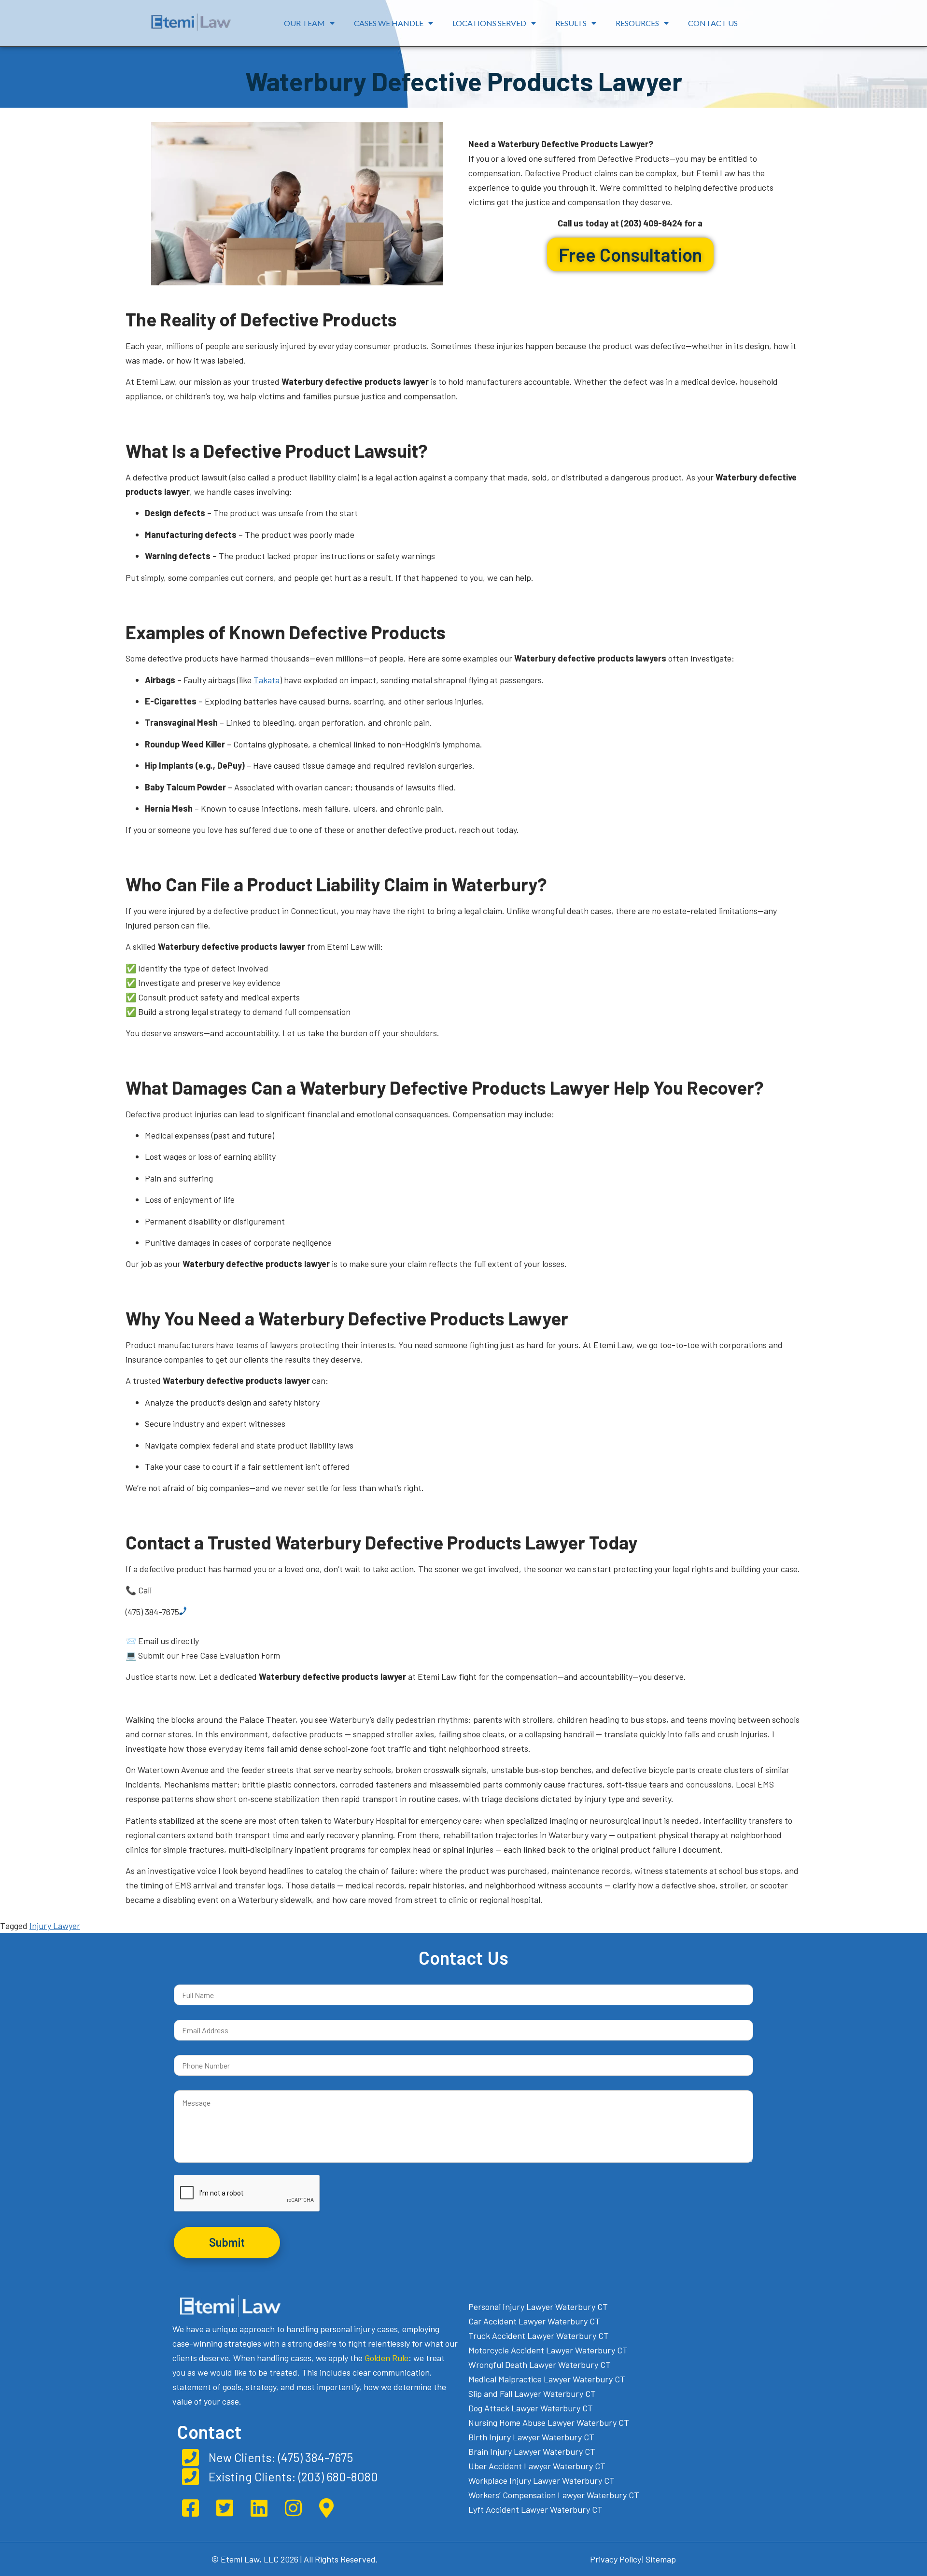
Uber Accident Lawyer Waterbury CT (537, 2466)
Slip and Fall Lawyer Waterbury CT (532, 2393)
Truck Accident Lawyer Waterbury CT (539, 2336)
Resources (637, 23)
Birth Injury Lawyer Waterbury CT (531, 2437)
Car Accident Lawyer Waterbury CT (534, 2321)
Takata (267, 680)
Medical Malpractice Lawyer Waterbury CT (547, 2379)
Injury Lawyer (55, 1926)
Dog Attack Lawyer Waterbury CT (531, 2408)
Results (571, 23)
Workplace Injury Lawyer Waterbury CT (541, 2480)
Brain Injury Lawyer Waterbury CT (532, 2451)
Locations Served (489, 23)
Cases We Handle (389, 23)
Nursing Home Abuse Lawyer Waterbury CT (549, 2422)
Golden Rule (386, 2358)
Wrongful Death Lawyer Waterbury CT (540, 2365)
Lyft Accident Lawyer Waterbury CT (535, 2509)
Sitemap (661, 2559)
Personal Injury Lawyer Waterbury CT (538, 2307)
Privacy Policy (616, 2559)
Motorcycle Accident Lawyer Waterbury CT (548, 2350)
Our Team (304, 23)
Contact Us (713, 23)
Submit (227, 2242)
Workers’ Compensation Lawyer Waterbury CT (554, 2495)
